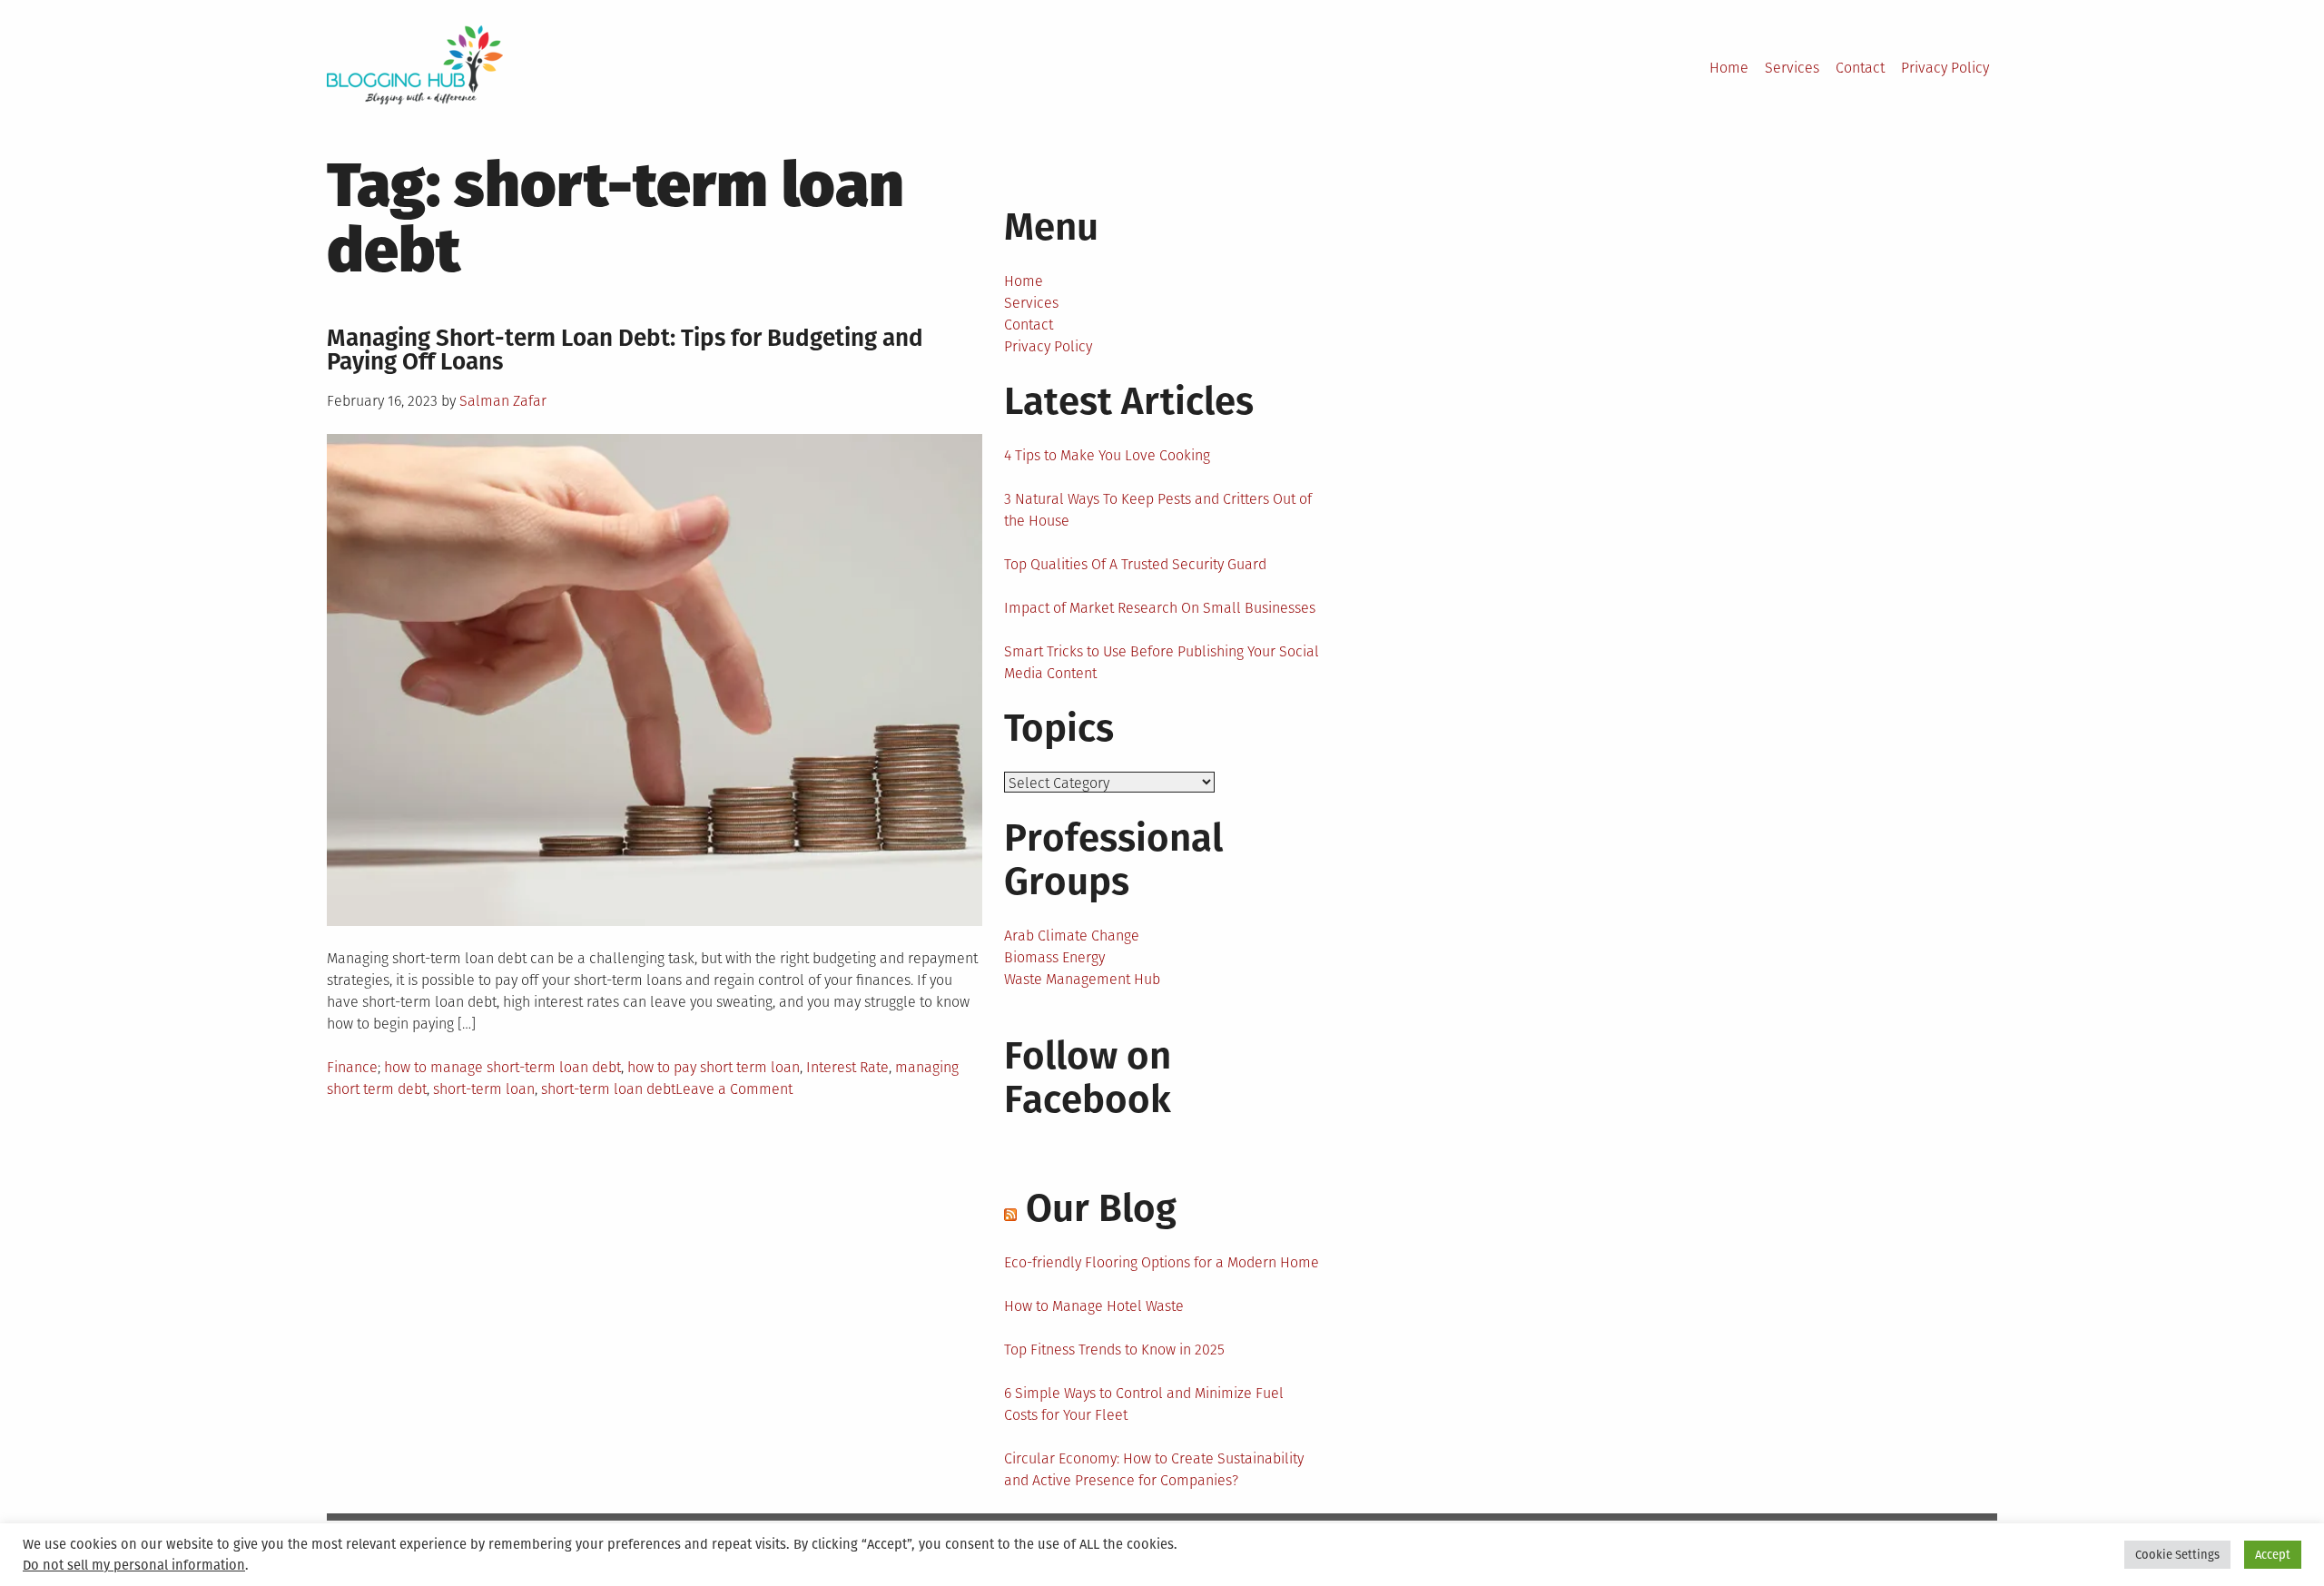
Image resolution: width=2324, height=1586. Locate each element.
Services (1792, 68)
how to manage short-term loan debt (502, 1067)
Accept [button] (2273, 1555)
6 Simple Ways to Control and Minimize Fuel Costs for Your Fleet (1144, 1404)
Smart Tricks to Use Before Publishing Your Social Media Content (1162, 662)
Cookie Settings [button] (2177, 1555)
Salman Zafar (503, 401)
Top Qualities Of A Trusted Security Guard (1135, 564)
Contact (1860, 68)
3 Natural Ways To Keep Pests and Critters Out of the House (1158, 510)
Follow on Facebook (1088, 1078)
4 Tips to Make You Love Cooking (1107, 455)
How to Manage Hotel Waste (1094, 1306)
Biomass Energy (1054, 957)
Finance (352, 1067)
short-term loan (484, 1089)
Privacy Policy (1945, 68)
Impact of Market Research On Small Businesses (1160, 608)
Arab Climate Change (1072, 936)
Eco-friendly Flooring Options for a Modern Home (1162, 1262)
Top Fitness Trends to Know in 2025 (1114, 1350)
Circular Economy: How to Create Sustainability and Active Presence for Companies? (1154, 1469)
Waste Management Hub (1082, 979)
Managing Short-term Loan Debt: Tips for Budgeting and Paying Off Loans (625, 350)
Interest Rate (847, 1067)
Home (1729, 68)
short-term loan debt (608, 1089)
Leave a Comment (734, 1089)
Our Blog (1101, 1208)
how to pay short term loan (714, 1067)
